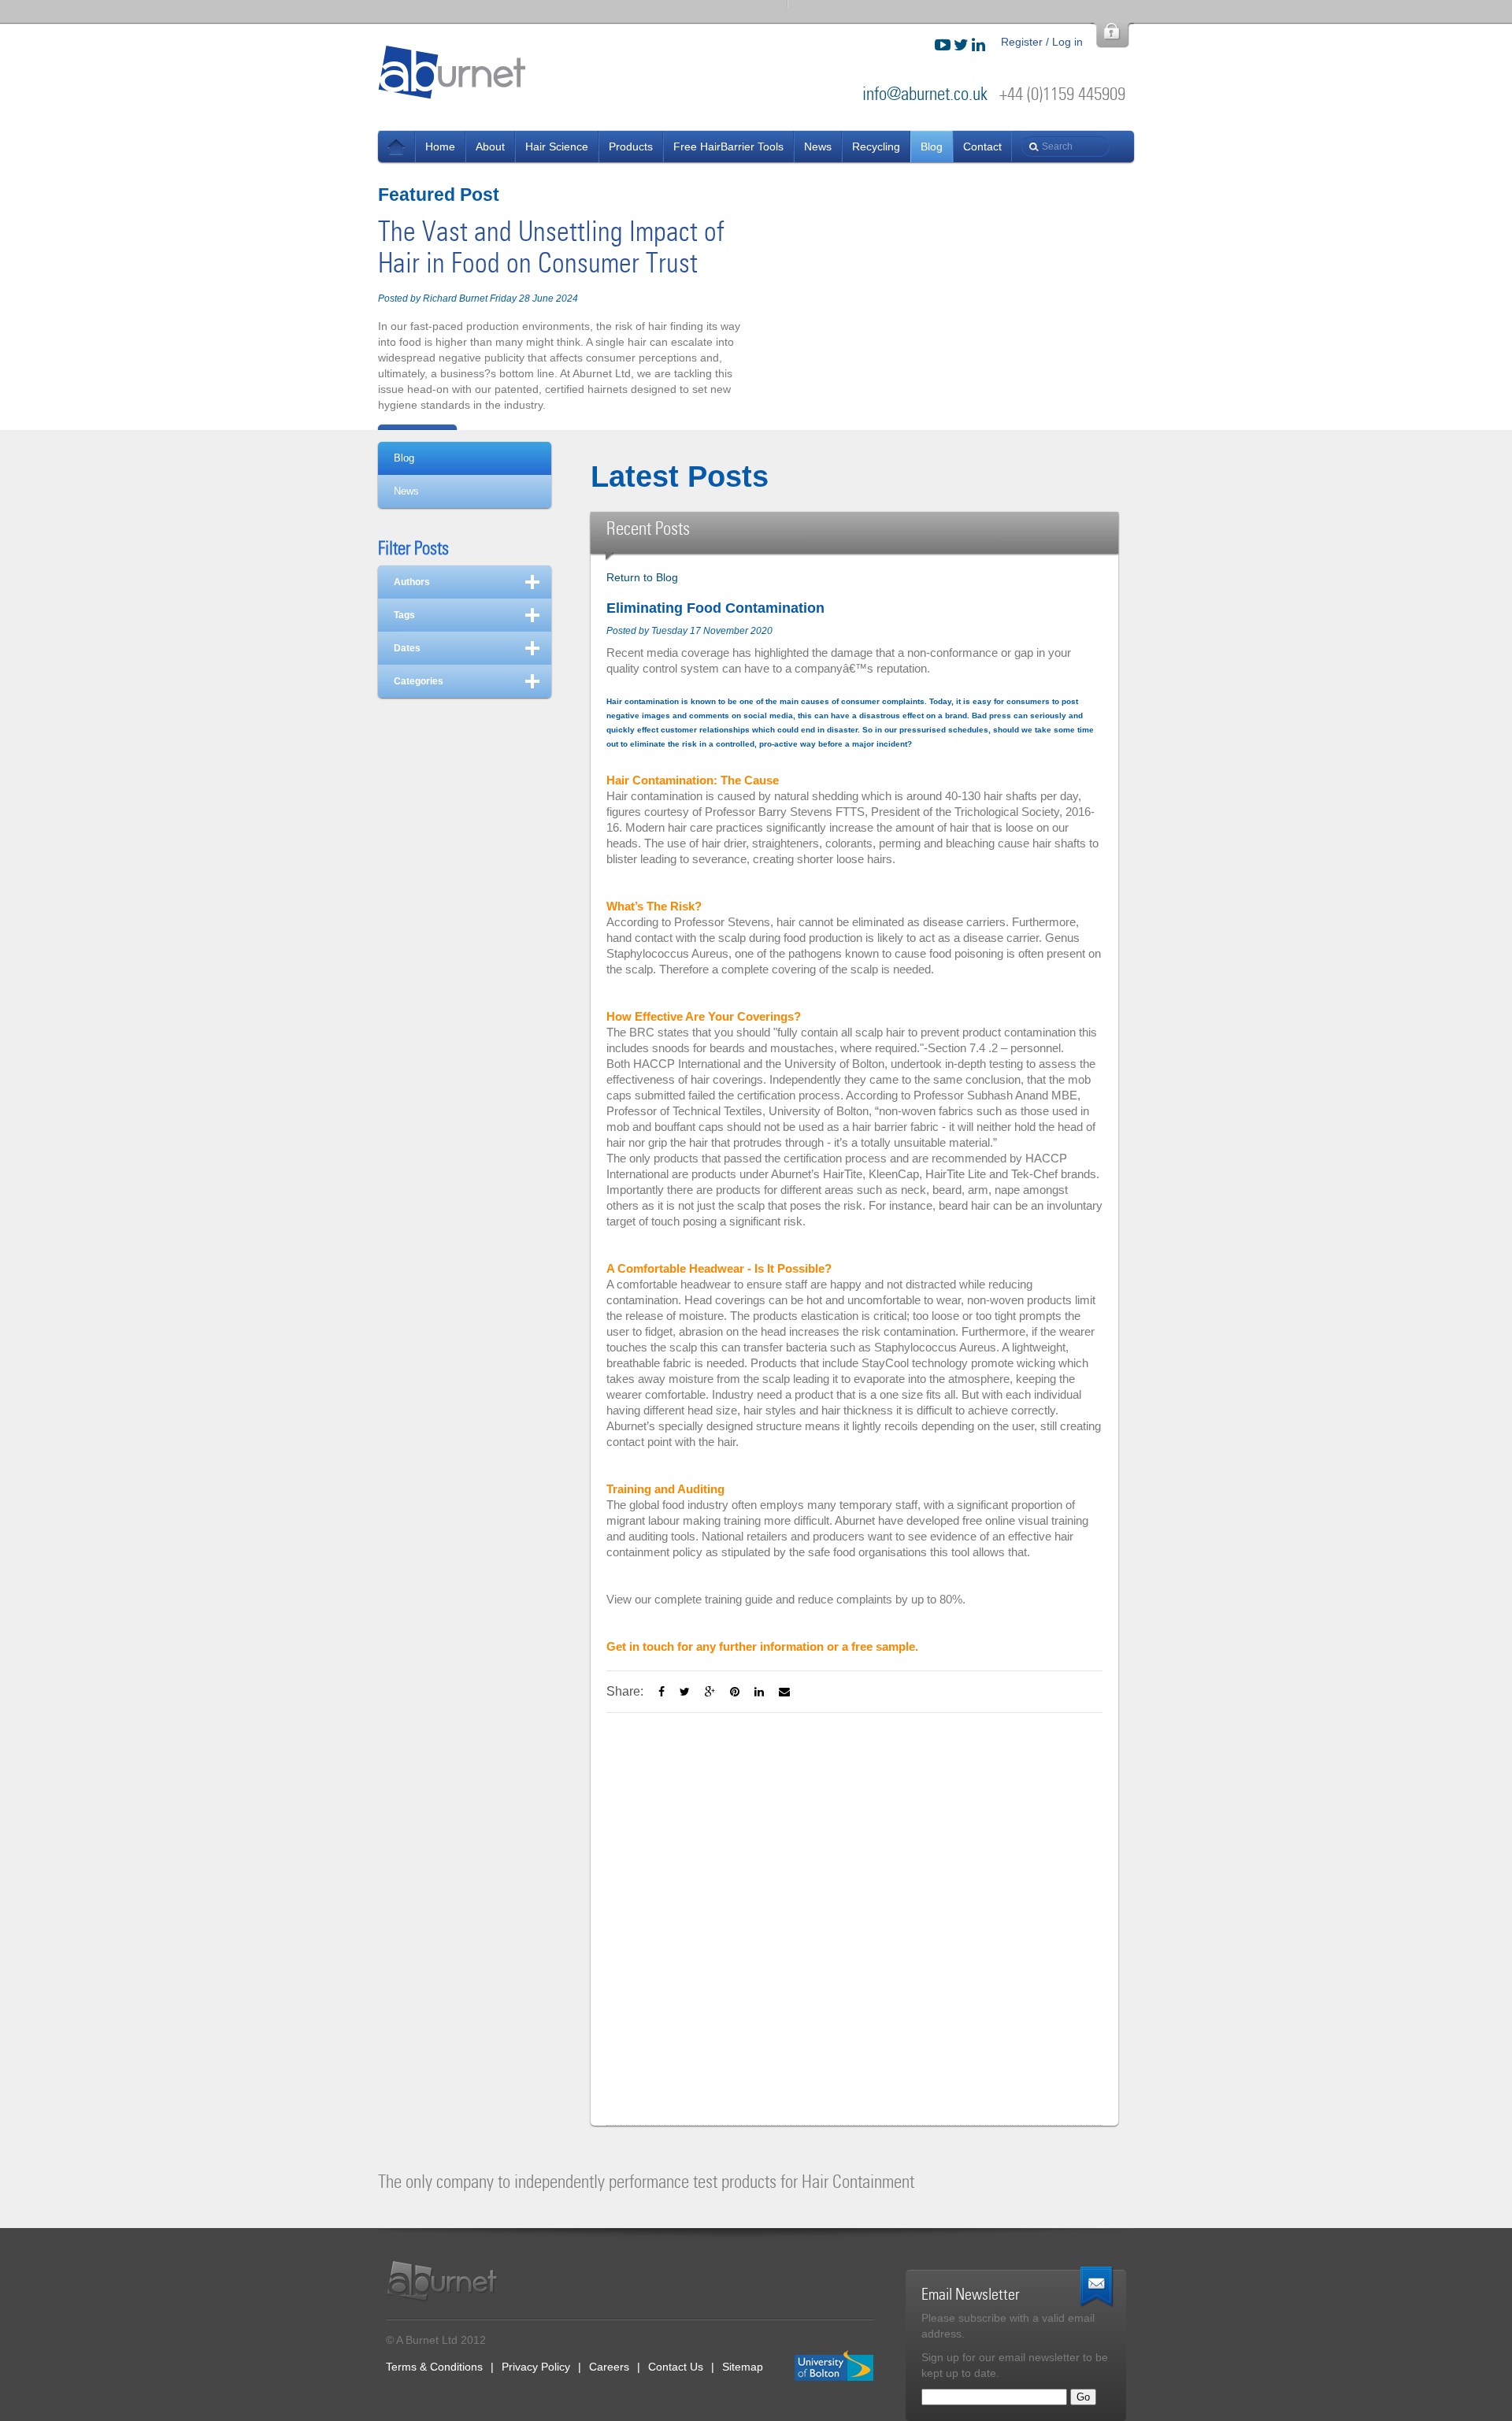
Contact (982, 146)
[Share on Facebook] (661, 1692)
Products (631, 146)
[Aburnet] (451, 2281)
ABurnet (453, 72)
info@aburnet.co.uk (925, 94)
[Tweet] (685, 1692)
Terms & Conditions (434, 2367)
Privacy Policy (536, 2367)
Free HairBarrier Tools (728, 146)
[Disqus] (854, 1910)
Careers (609, 2367)
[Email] (784, 1692)
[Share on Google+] (710, 1692)
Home (440, 146)
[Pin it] (735, 1692)
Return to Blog (642, 577)
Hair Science (557, 146)
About (490, 146)
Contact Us (676, 2367)
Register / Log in (1042, 42)
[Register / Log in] (1112, 35)
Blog (932, 146)
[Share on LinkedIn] (759, 1692)
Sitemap (743, 2367)
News (397, 146)
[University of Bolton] (834, 2366)
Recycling (876, 146)
